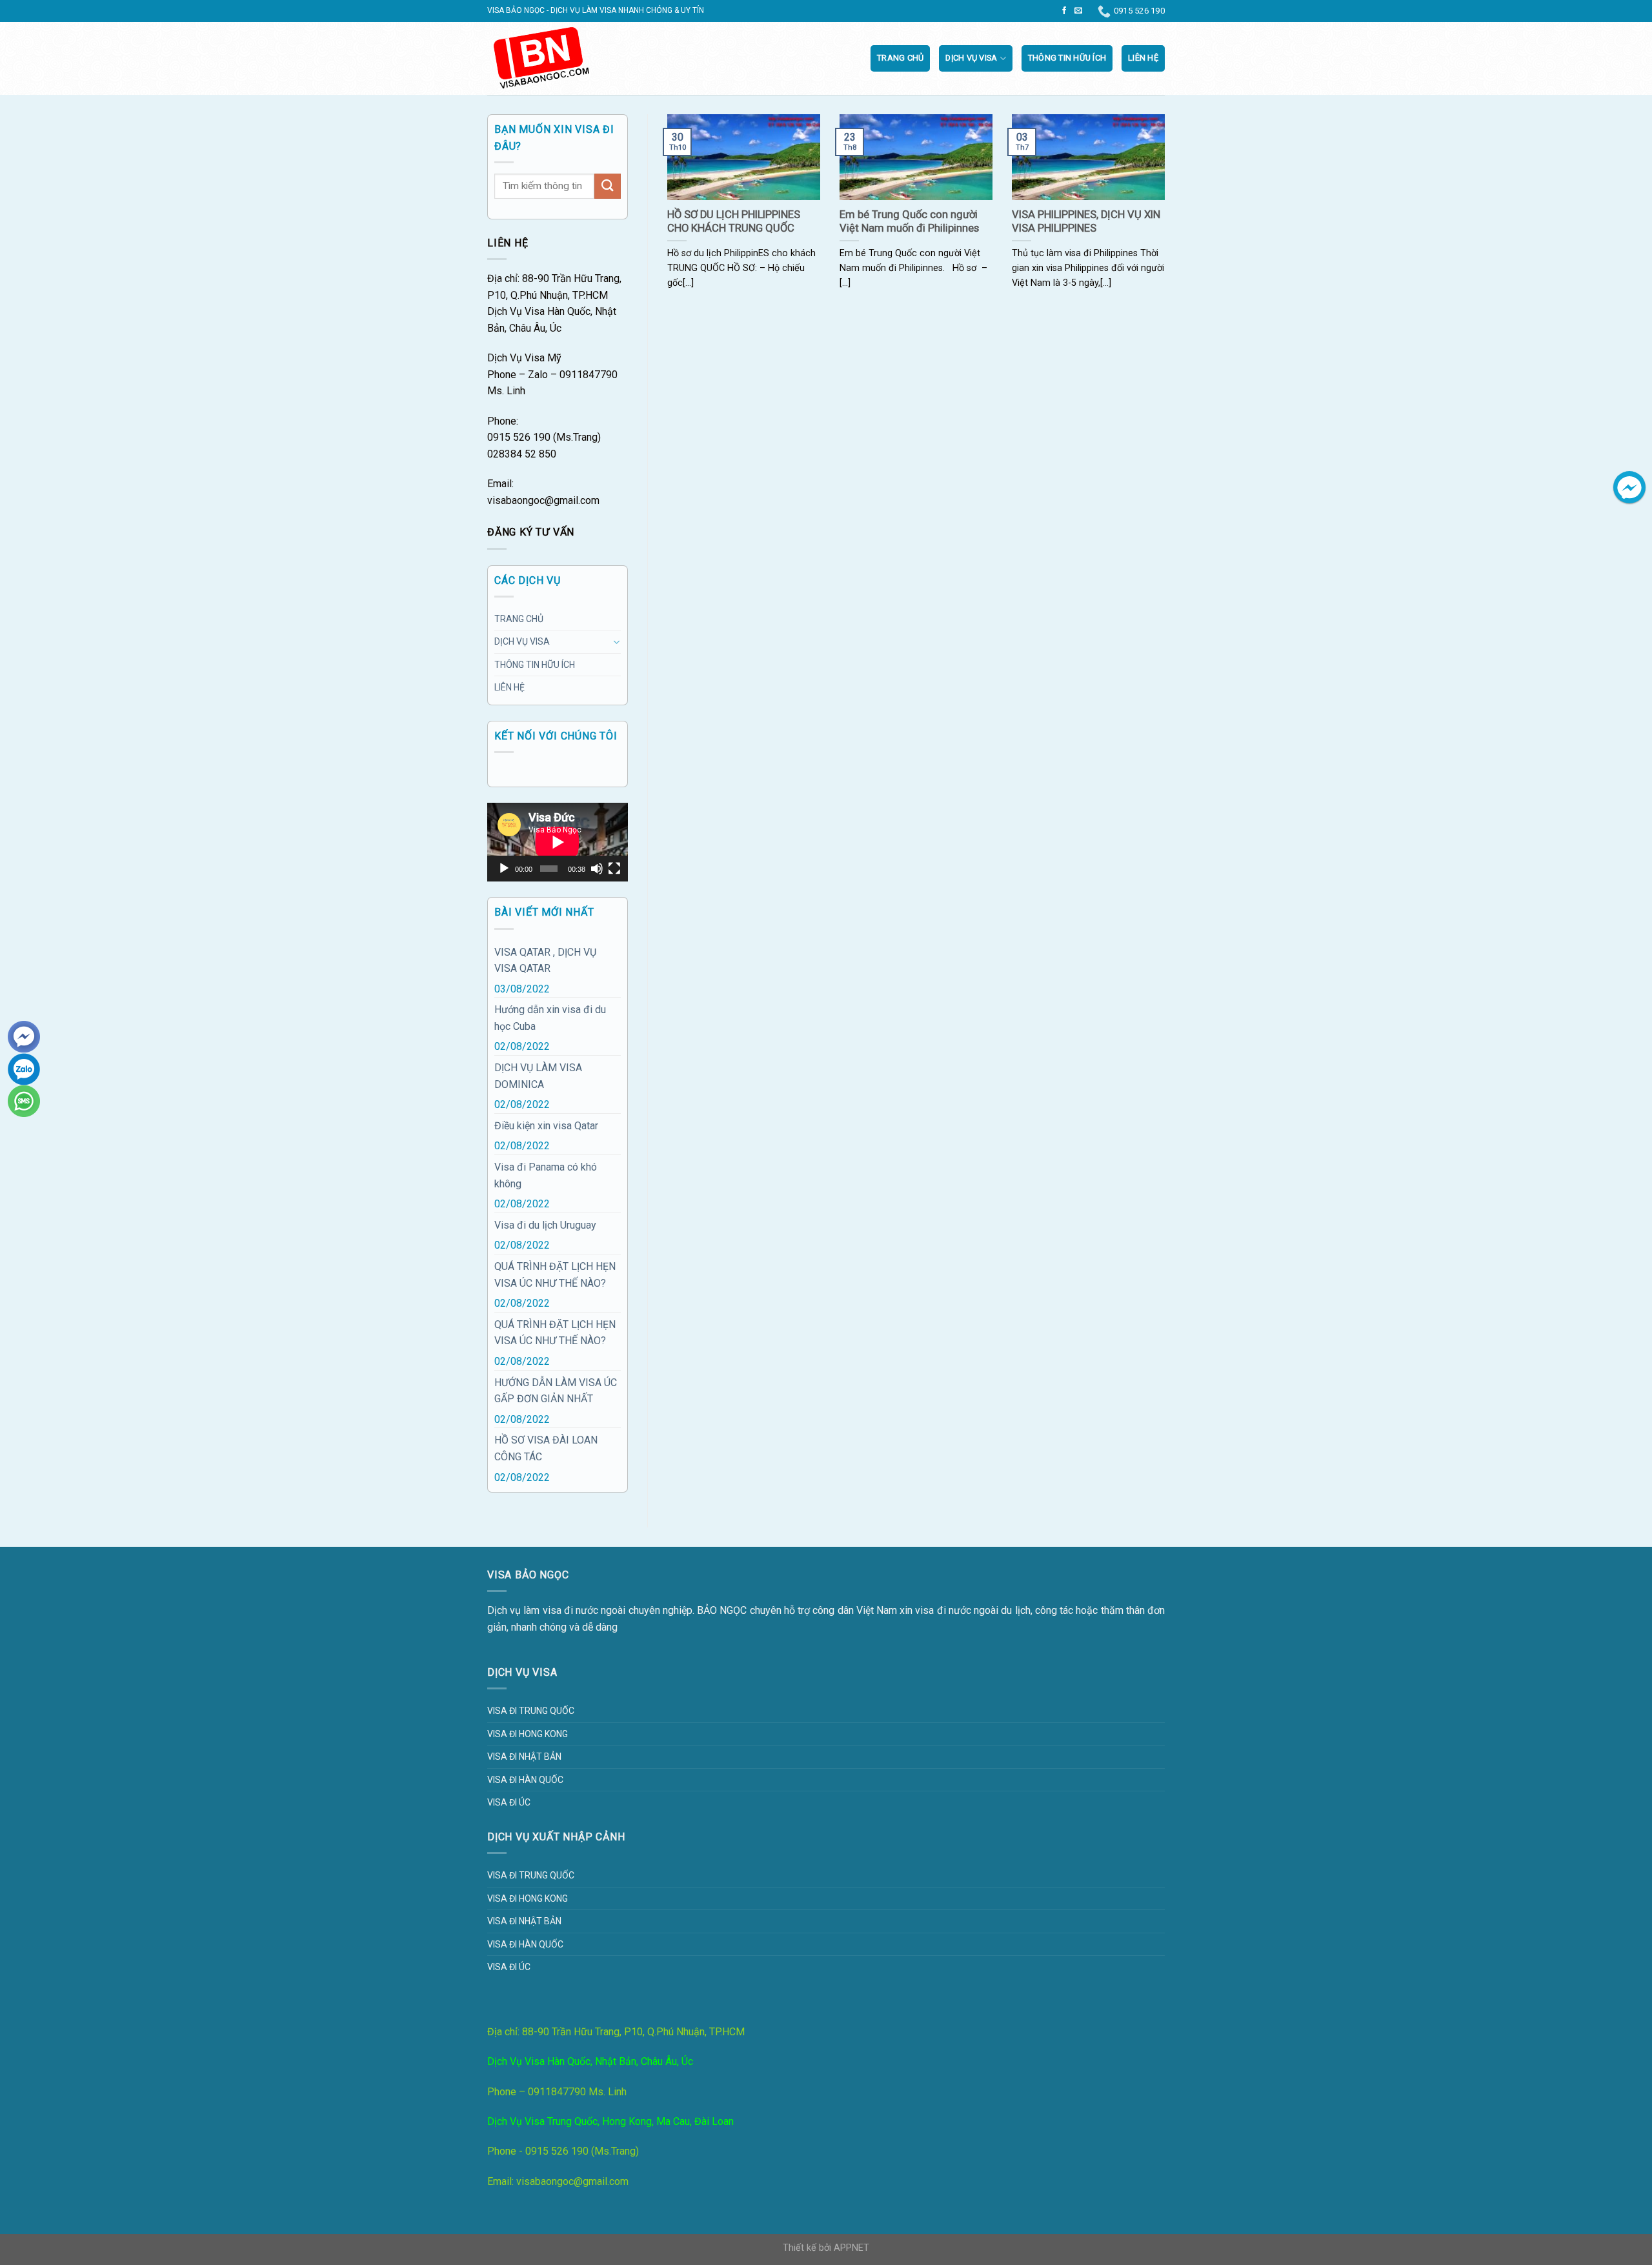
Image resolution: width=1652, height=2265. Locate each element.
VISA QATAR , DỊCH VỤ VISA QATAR (545, 961)
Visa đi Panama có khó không (546, 1175)
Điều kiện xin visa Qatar (546, 1126)
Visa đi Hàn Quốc (525, 1780)
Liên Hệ (1143, 58)
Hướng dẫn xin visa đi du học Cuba (550, 1018)
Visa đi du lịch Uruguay (545, 1225)
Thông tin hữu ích (1067, 58)
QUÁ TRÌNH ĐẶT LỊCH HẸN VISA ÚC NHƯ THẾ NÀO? (555, 1275)
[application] (558, 842)
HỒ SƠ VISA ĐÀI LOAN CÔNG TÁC (546, 1448)
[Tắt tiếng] (597, 869)
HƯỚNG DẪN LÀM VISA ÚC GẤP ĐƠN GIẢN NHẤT (556, 1391)
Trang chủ (900, 58)
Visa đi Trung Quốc (531, 1711)
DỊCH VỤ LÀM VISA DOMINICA (538, 1076)
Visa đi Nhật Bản (524, 1757)
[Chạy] (504, 869)
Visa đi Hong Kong (528, 1734)
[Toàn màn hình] (614, 869)
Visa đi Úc (509, 1802)
